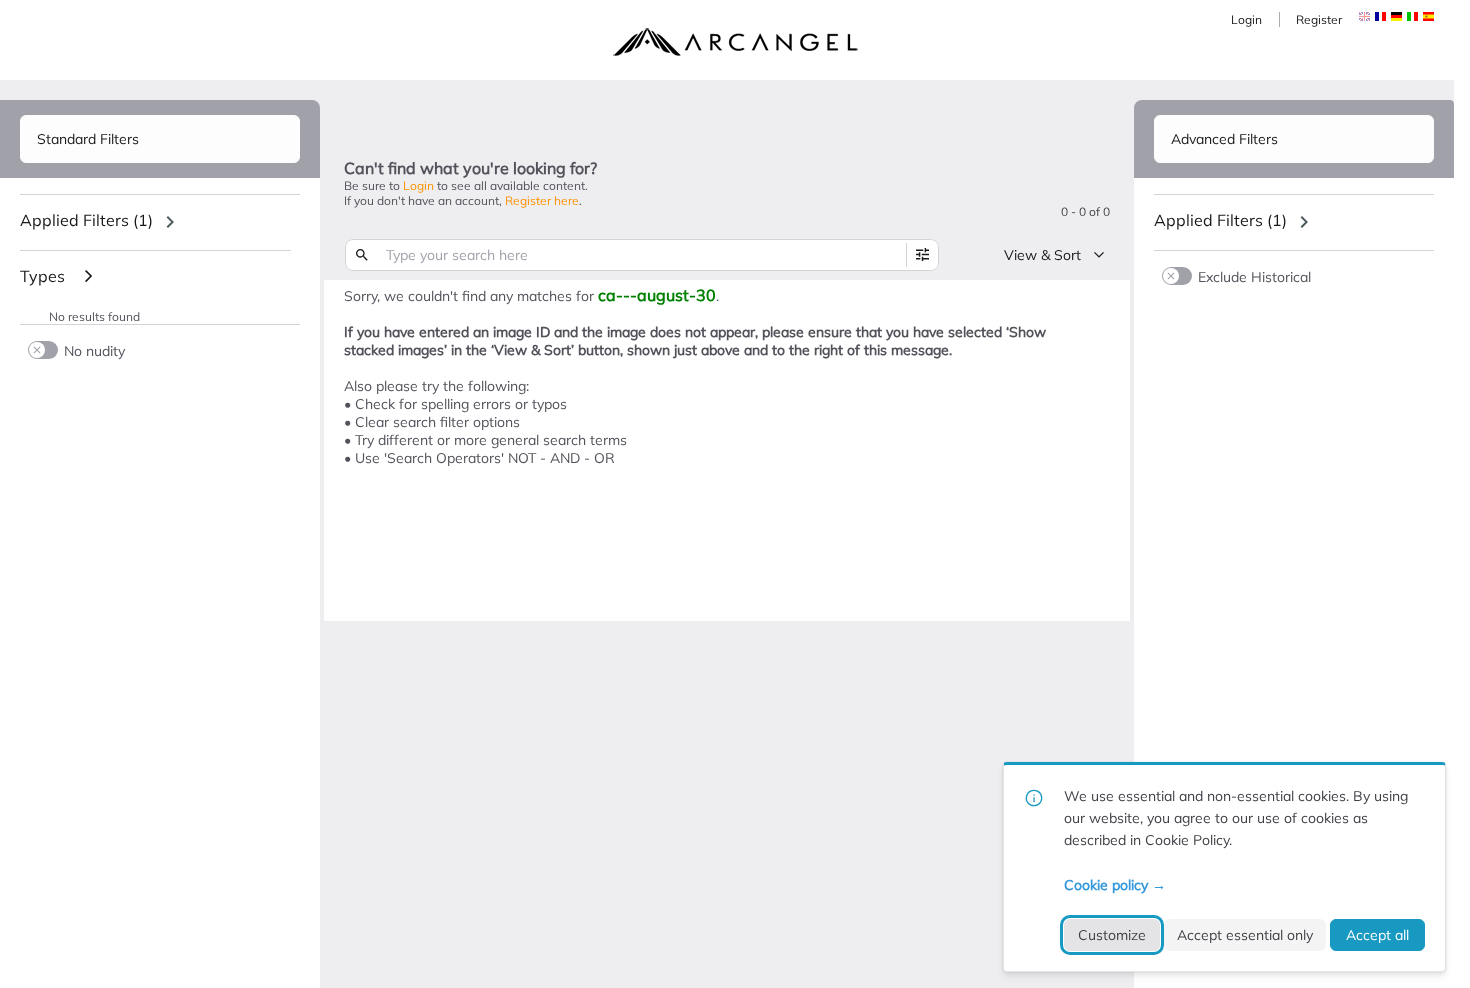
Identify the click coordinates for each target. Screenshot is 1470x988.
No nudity (94, 350)
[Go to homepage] (735, 42)
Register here (542, 200)
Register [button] (1319, 19)
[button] (1380, 16)
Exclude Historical (1254, 276)
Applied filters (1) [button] (86, 220)
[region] (160, 222)
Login (1246, 19)
